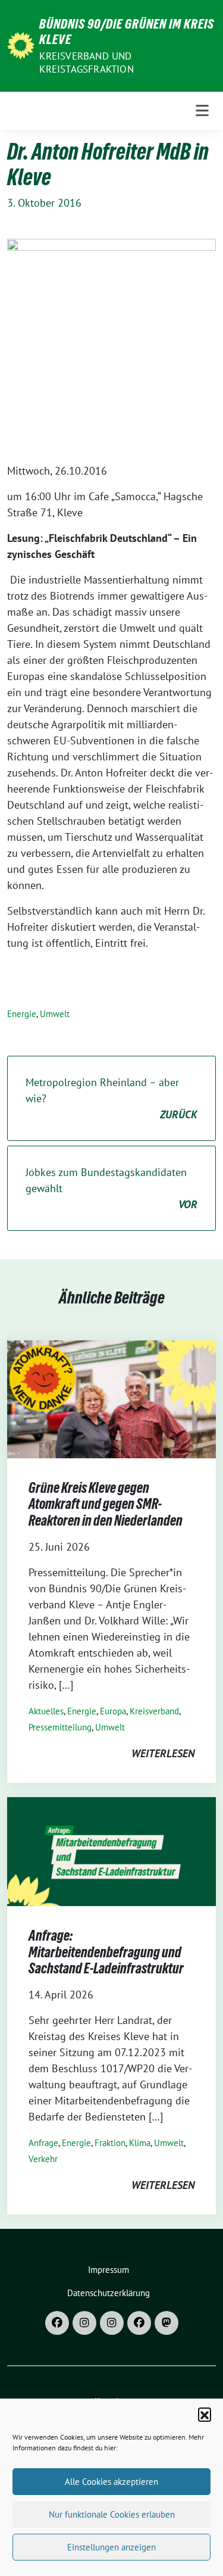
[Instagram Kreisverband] (84, 2323)
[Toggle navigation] (202, 111)
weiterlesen (163, 1753)
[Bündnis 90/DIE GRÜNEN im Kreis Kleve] (21, 44)
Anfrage (43, 2143)
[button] (205, 2414)
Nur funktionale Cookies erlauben (112, 2514)
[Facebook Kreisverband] (57, 2323)
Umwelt (55, 1014)
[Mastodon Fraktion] (167, 2323)
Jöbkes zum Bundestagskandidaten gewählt (111, 1188)
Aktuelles (46, 1711)
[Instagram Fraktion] (112, 2323)
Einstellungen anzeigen (111, 2547)
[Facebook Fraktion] (139, 2323)
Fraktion (110, 2143)
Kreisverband (154, 1711)
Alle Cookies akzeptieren (111, 2482)
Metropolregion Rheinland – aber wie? (111, 1098)
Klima (140, 2143)
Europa (113, 1711)
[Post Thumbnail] (111, 1398)
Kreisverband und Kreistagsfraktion (86, 63)
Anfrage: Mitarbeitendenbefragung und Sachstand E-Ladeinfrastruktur (106, 1952)
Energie (22, 1014)
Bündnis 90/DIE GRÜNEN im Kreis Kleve (127, 32)
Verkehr (43, 2159)
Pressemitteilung (60, 1727)
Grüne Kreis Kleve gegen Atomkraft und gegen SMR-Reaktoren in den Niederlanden (106, 1504)
